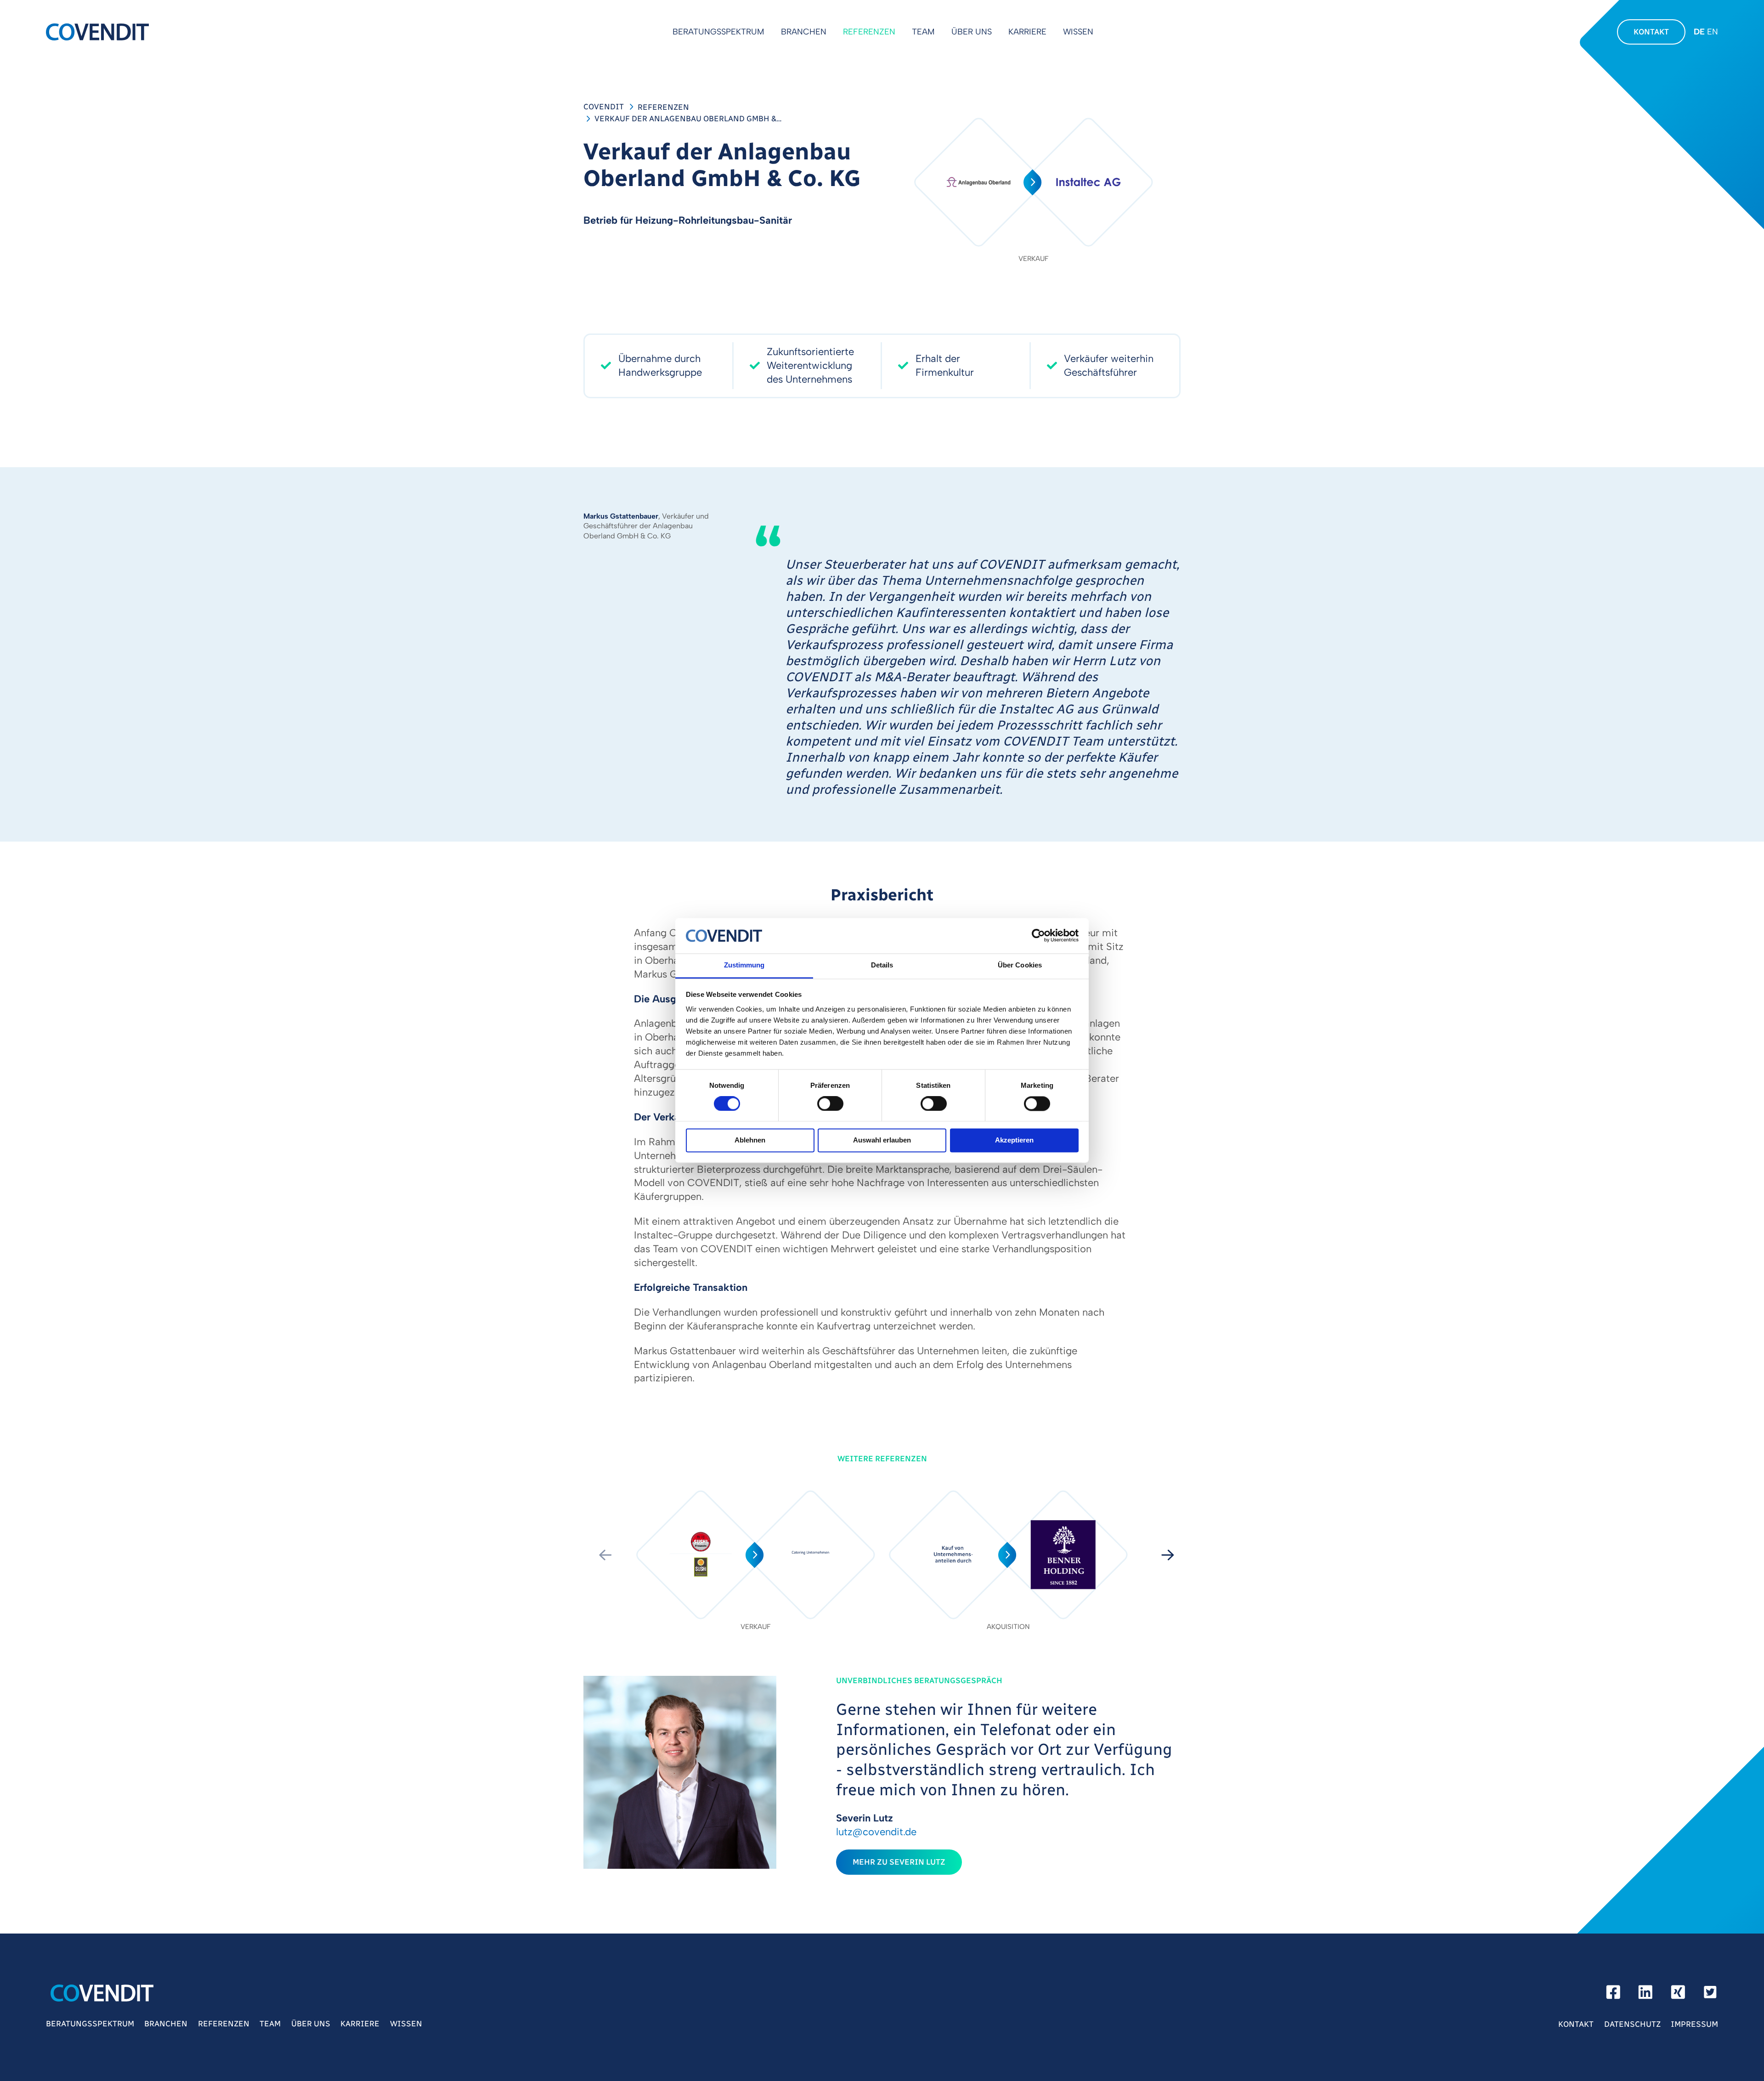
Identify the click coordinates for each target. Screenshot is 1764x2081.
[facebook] (1613, 1995)
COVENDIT (604, 107)
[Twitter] (1710, 1995)
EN (1713, 32)
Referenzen (869, 32)
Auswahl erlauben (882, 1140)
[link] (756, 1555)
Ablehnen (750, 1140)
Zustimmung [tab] (744, 965)
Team (923, 32)
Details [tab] (882, 965)
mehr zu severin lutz (899, 1862)
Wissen (1078, 32)
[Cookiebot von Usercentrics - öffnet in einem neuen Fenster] (1038, 936)
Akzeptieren (1014, 1140)
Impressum (1694, 2024)
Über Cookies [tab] (1020, 965)
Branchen (804, 32)
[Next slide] (1168, 1555)
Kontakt (1651, 32)
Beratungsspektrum (718, 32)
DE (1699, 32)
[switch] (830, 1103)
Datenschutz (1632, 2024)
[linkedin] (1645, 1995)
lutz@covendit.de (876, 1832)
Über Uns (972, 32)
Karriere (1027, 32)
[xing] (1678, 1995)
